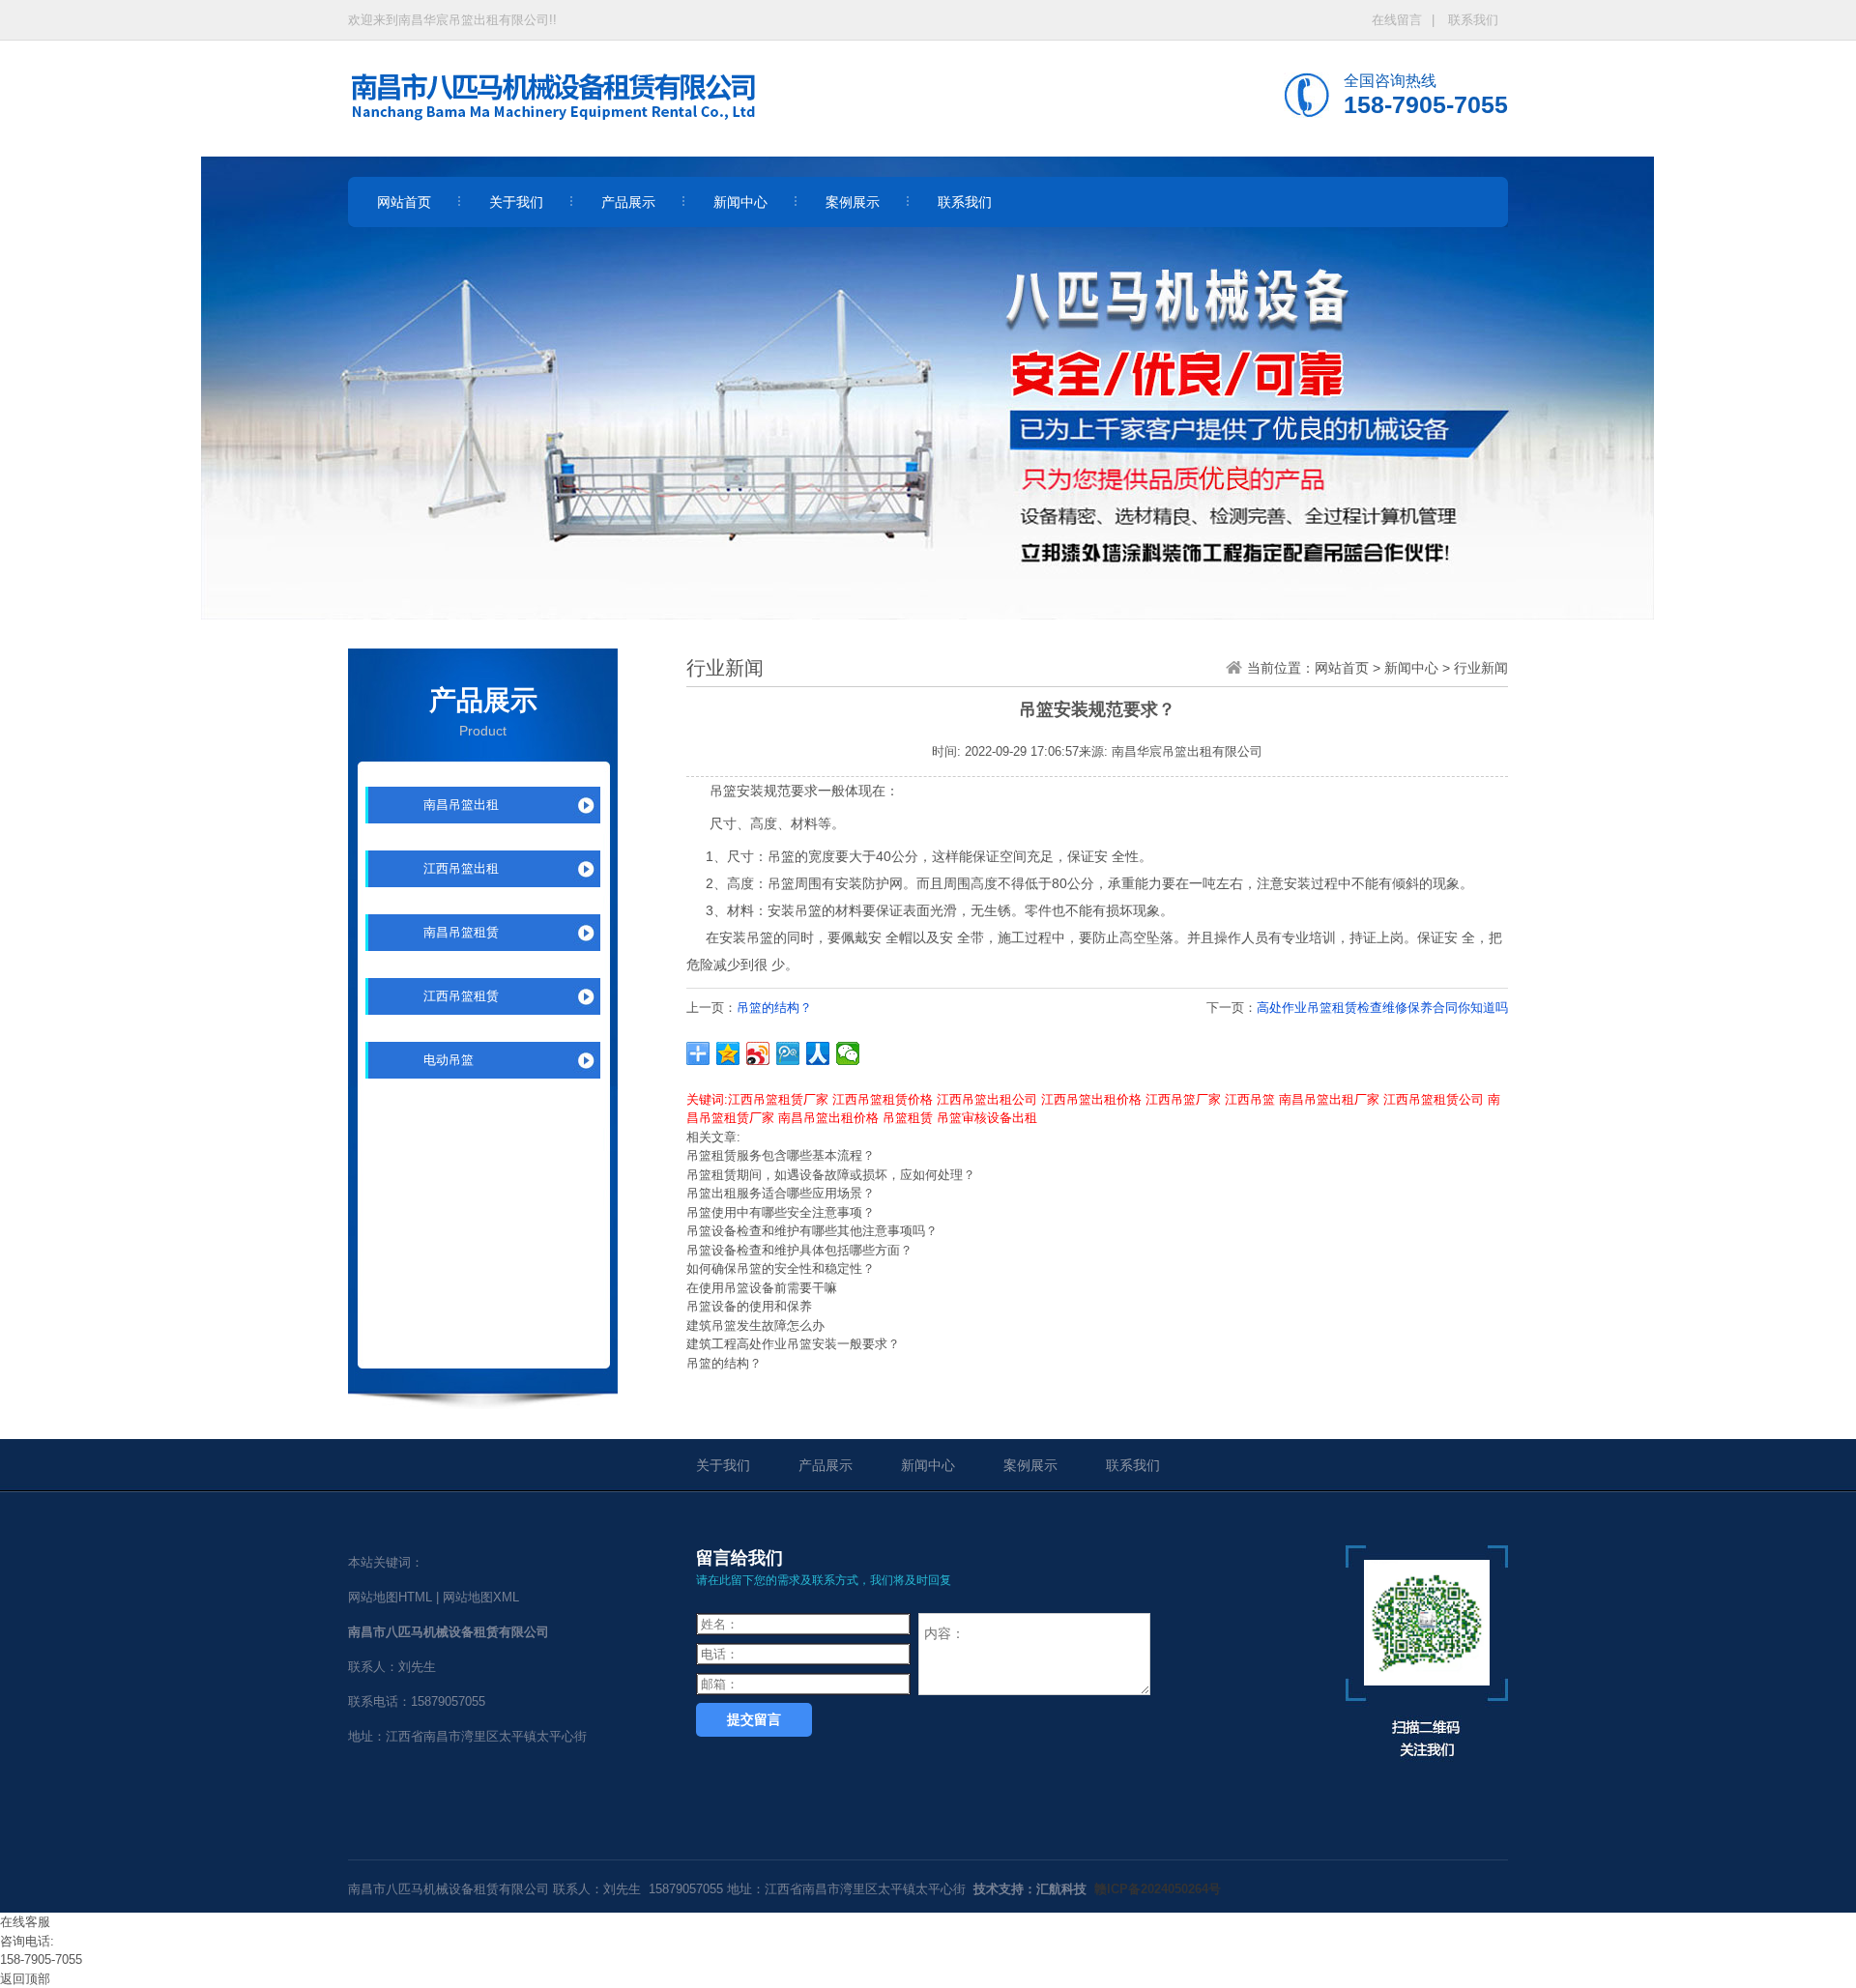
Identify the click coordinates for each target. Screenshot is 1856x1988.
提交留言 (754, 1719)
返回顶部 (25, 1979)
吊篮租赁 (908, 1118)
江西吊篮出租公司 (987, 1099)
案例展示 (1030, 1465)
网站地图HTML (390, 1597)
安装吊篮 (795, 910)
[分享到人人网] (818, 1053)
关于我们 (723, 1465)
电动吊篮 (449, 1060)
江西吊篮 (1250, 1099)
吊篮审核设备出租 (987, 1118)
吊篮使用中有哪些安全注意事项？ (781, 1212)
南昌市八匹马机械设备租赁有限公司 (449, 1889)
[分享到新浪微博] (758, 1053)
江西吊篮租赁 (461, 996)
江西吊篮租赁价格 (883, 1099)
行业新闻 (1481, 668)
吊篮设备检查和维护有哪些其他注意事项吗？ (812, 1231)
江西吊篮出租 (461, 868)
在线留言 (1397, 20)
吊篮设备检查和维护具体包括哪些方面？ (799, 1250)
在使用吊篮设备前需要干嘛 (762, 1288)
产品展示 (826, 1465)
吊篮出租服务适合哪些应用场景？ (781, 1193)
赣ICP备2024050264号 (1158, 1889)
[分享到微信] (848, 1053)
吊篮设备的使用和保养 (749, 1306)
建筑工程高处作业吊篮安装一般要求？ (793, 1344)
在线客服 (25, 1922)
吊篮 (723, 791)
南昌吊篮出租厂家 (1329, 1099)
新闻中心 (1411, 668)
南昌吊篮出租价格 (828, 1118)
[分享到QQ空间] (728, 1053)
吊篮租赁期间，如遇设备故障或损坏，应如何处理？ (831, 1175)
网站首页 (1342, 668)
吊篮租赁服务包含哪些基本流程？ (781, 1155)
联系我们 (1473, 20)
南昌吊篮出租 (461, 805)
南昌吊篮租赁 (461, 932)
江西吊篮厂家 (1183, 1099)
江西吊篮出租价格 (1091, 1099)
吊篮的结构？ (774, 1008)
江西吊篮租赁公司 (1434, 1099)
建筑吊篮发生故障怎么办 (755, 1325)
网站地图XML (481, 1597)
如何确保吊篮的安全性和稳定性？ (781, 1268)
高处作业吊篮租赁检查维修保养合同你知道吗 (1382, 1008)
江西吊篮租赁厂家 (778, 1099)
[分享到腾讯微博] (788, 1053)
